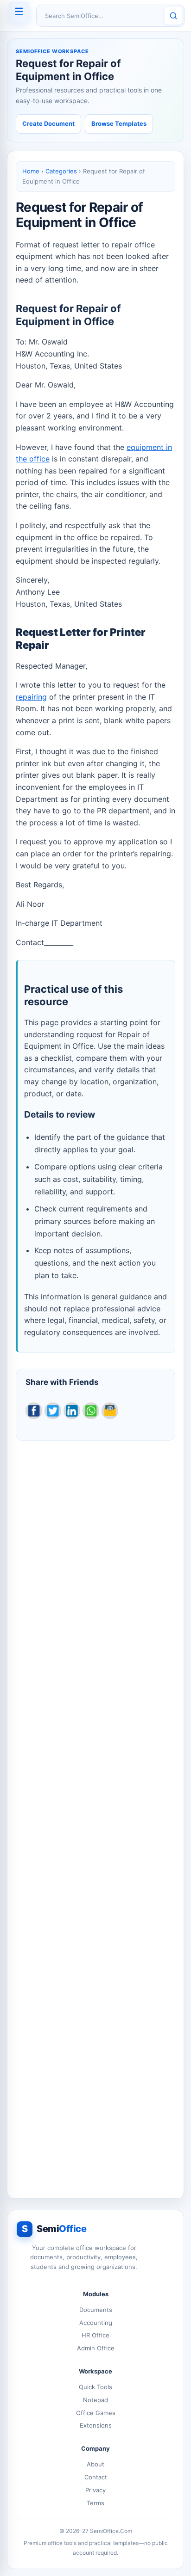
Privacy (95, 2490)
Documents (96, 2310)
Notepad (95, 2400)
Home (31, 171)
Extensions (96, 2425)
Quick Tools (95, 2387)
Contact (96, 2477)
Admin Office (96, 2348)
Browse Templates (119, 123)
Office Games (96, 2413)
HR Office (95, 2335)
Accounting (96, 2323)
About (95, 2464)
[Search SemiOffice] (173, 16)
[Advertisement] (95, 1814)
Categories (61, 171)
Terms (95, 2503)
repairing (31, 697)
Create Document (48, 123)
